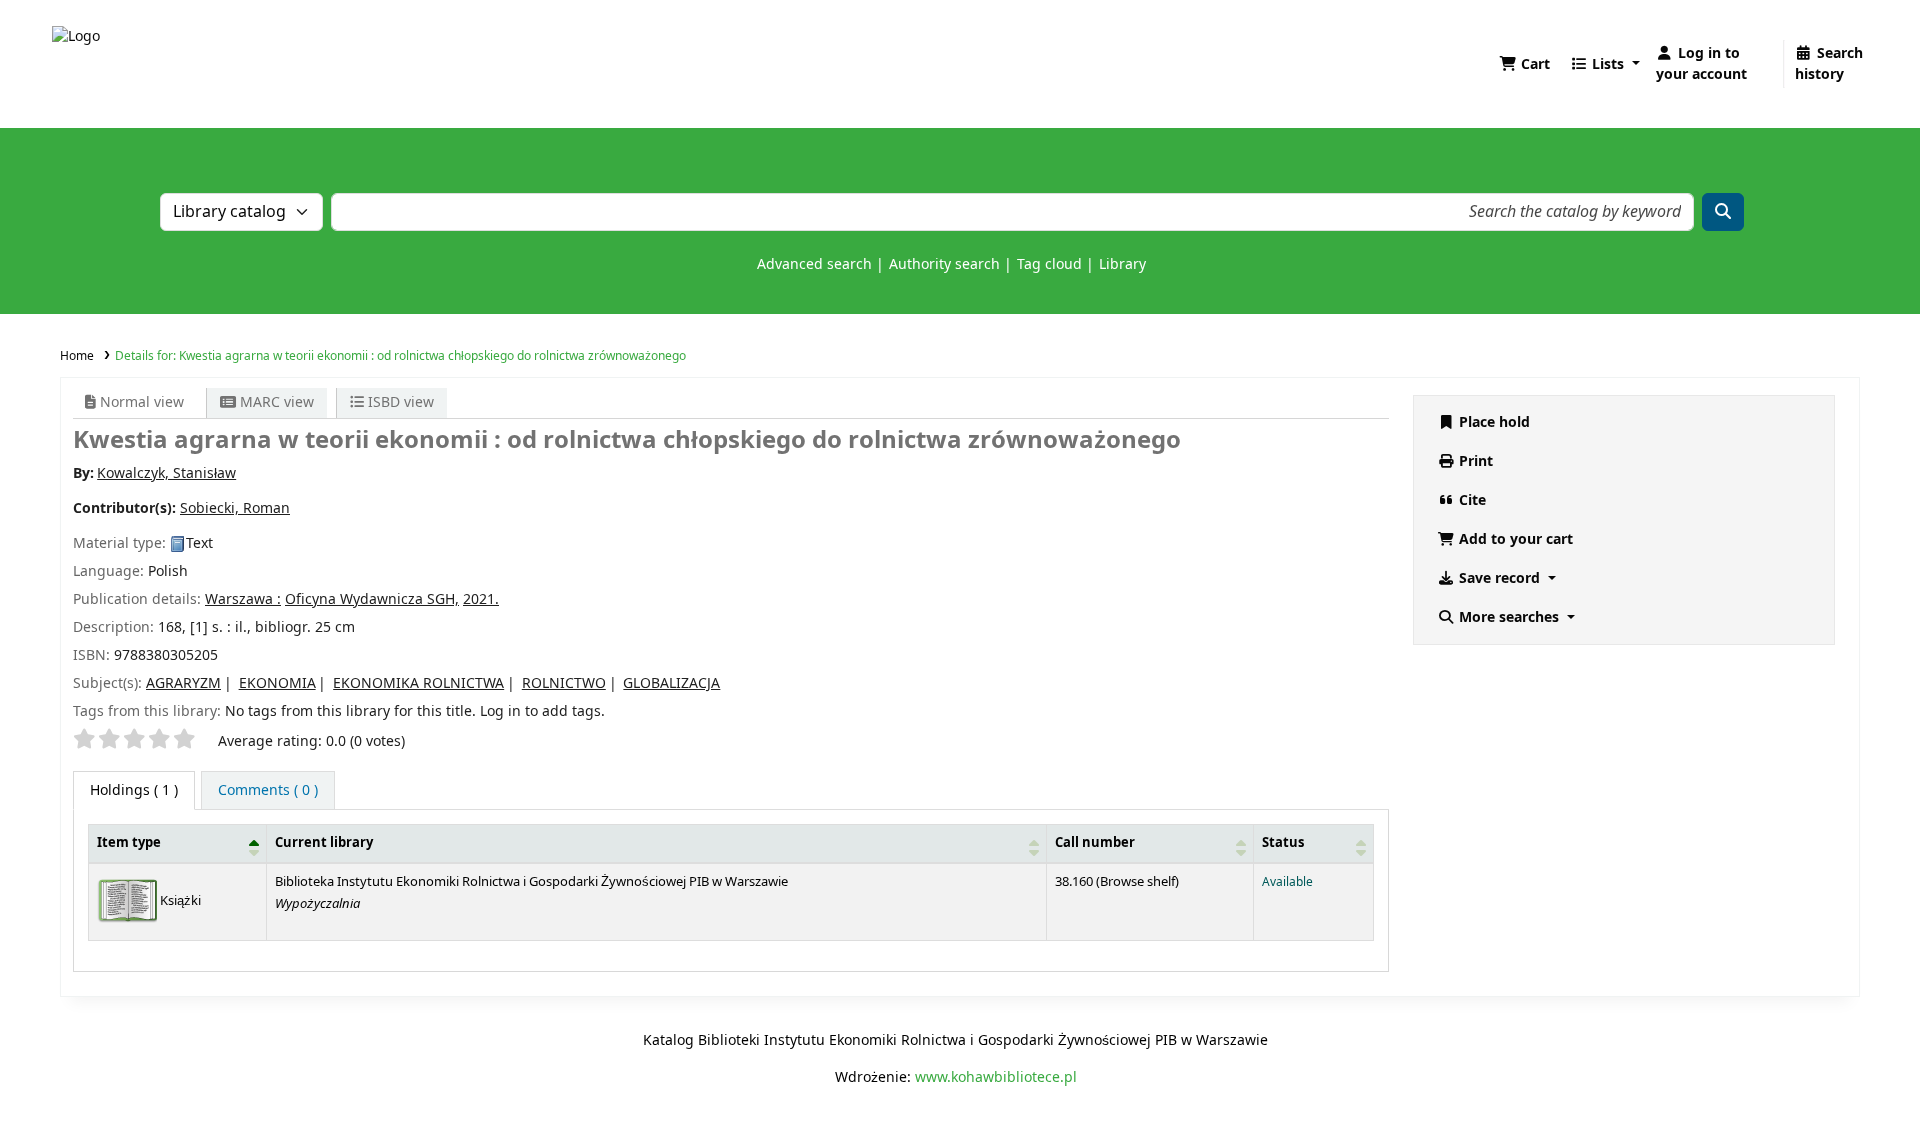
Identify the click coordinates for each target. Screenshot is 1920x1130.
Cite (1470, 500)
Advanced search (814, 264)
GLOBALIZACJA (671, 683)
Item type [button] (129, 843)
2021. (481, 599)
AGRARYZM (183, 683)
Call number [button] (1095, 843)
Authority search (944, 264)
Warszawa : (243, 599)
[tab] (268, 790)
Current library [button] (324, 843)
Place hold (1492, 422)
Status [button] (1283, 843)
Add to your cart (1514, 539)
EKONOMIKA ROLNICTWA (418, 683)
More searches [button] (1509, 617)
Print (1474, 461)
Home (77, 356)
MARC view (275, 402)
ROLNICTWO (564, 683)
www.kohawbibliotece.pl (996, 1077)
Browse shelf (1137, 882)
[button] (1524, 64)
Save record (1499, 578)
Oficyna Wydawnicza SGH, (372, 599)
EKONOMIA (277, 683)
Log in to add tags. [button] (542, 711)
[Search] (1723, 212)
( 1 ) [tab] (134, 790)
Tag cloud (1049, 264)
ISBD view (399, 402)
